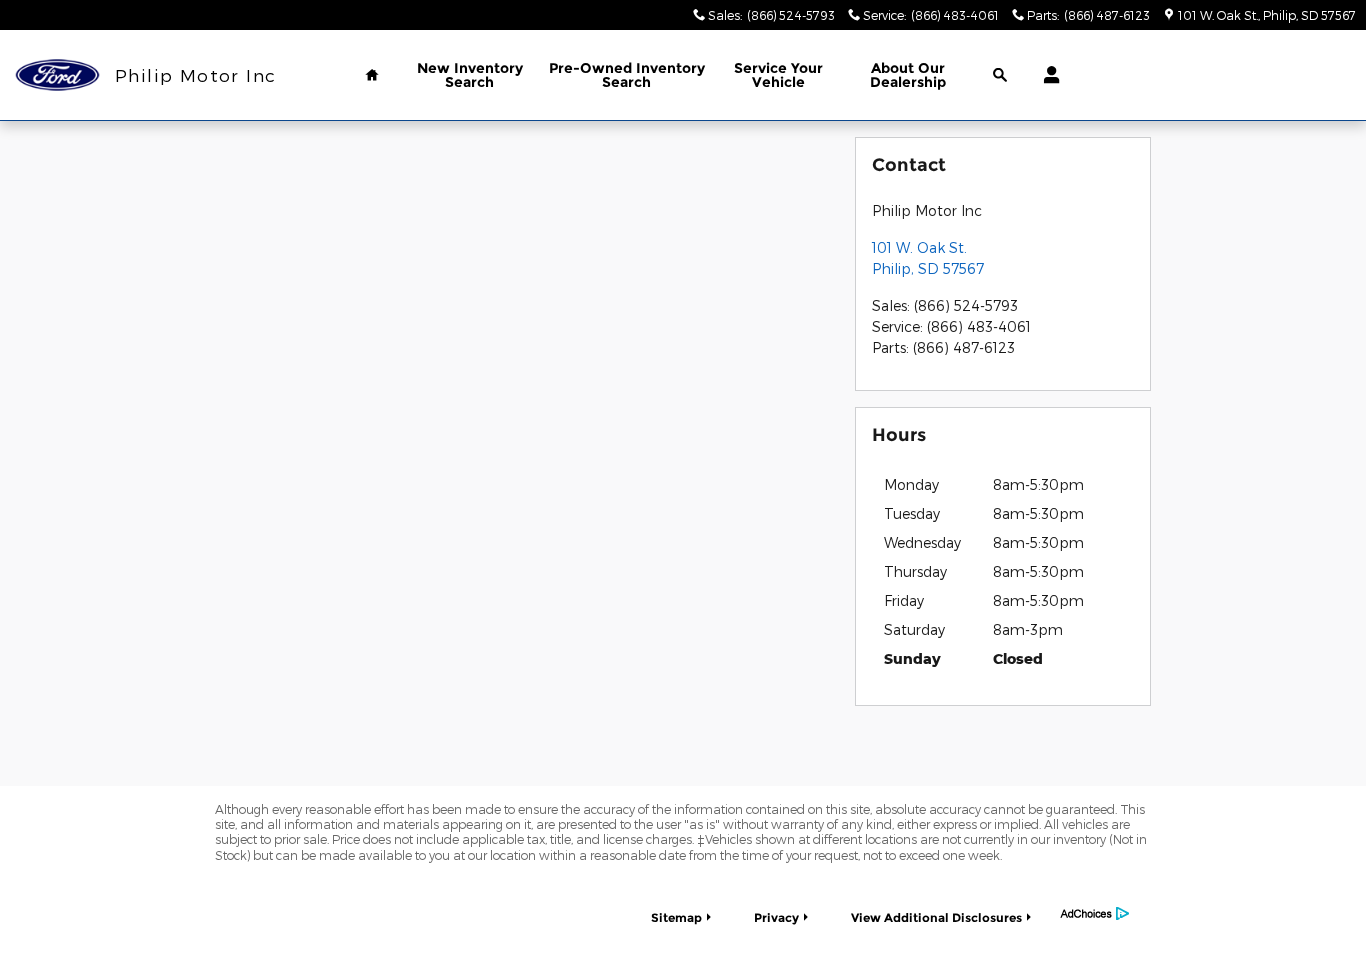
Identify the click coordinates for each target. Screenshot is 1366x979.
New (470, 75)
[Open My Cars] (1046, 75)
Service (778, 75)
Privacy (776, 917)
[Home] (57, 75)
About (908, 75)
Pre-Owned (627, 75)
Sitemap (676, 917)
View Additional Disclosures (936, 917)
